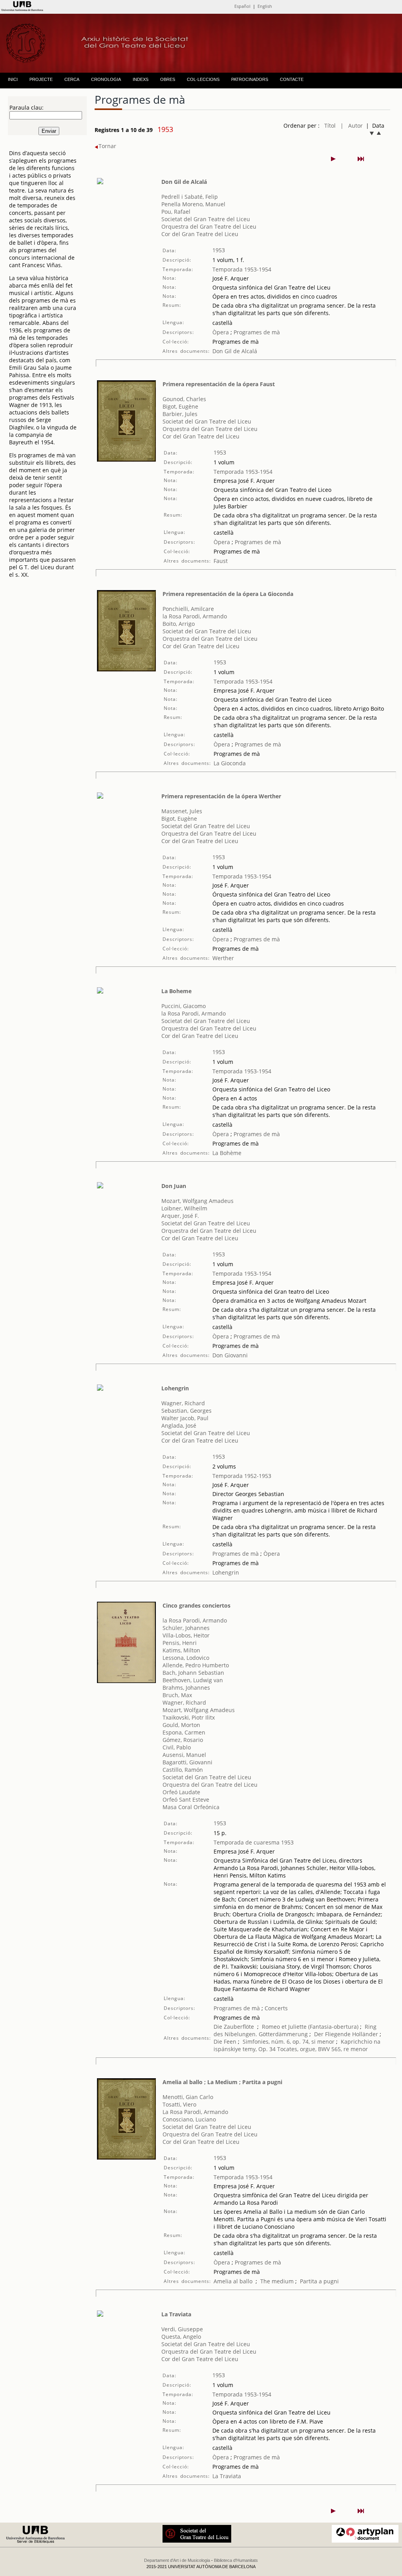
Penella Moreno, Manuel (193, 204)
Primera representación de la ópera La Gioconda (228, 594)
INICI (13, 79)
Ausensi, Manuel (184, 1755)
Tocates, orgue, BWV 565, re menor (323, 2049)
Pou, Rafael (176, 212)
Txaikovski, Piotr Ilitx (189, 1717)
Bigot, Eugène (180, 406)
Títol (330, 126)
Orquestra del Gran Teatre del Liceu (209, 226)
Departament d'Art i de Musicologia (177, 2560)
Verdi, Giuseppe (182, 2329)
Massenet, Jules (182, 811)
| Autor (352, 126)
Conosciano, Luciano (189, 2119)
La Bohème (227, 1153)
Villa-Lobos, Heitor (186, 1635)
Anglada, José (179, 1426)
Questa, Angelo (181, 2337)
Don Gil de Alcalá (184, 182)
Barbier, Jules (180, 414)
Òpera (221, 332)
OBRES (168, 79)
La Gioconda (230, 763)
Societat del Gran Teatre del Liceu (206, 219)
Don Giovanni (230, 1355)
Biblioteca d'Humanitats (236, 2560)
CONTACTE (292, 79)
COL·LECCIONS (203, 79)
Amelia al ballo (233, 2281)
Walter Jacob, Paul (185, 1418)
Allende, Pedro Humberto (196, 1665)
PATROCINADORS (250, 79)
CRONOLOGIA (106, 79)
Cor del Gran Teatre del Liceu (200, 234)
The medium (277, 2281)
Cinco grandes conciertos (196, 1605)
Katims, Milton (181, 1650)
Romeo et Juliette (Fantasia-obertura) (310, 2027)
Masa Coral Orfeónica (191, 1807)
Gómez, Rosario (183, 1740)
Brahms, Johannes (186, 1688)
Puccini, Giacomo (184, 1006)
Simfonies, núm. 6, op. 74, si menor (289, 2042)
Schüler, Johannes (186, 1628)
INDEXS (141, 79)
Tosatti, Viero (179, 2104)
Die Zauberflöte (234, 2027)
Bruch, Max (177, 1695)
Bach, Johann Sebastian (193, 1673)
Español (242, 6)
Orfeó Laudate (181, 1792)
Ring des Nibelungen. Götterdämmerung (295, 2030)
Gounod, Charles (184, 399)
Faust (221, 561)
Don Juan (174, 1186)
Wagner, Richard (183, 1403)
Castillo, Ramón (183, 1770)
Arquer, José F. (180, 1216)
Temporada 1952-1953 (242, 1476)
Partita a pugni (319, 2281)
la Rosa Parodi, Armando (195, 616)
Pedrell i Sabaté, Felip (190, 197)
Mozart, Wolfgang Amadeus (197, 1201)
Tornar (107, 146)
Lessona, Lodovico (186, 1658)
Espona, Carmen (184, 1732)
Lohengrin (175, 1388)
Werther (223, 958)
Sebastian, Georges (186, 1411)
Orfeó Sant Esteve (186, 1800)
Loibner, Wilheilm (184, 1208)
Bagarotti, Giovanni (187, 1762)
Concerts (275, 2008)
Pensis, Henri (180, 1643)
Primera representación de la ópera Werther (221, 796)
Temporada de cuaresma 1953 (254, 1842)
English (265, 6)
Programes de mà (256, 332)
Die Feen (225, 2042)
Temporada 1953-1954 (242, 269)
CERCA (72, 79)
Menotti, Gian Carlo (188, 2097)
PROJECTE (41, 79)
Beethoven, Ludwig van (193, 1680)
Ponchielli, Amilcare (188, 609)
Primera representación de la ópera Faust (219, 384)
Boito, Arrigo (179, 624)
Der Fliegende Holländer (346, 2034)
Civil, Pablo (177, 1747)
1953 (219, 250)
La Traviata (176, 2314)
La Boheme (176, 991)
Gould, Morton (181, 1725)
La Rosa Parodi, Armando (195, 2112)
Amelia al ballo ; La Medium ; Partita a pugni (222, 2082)
